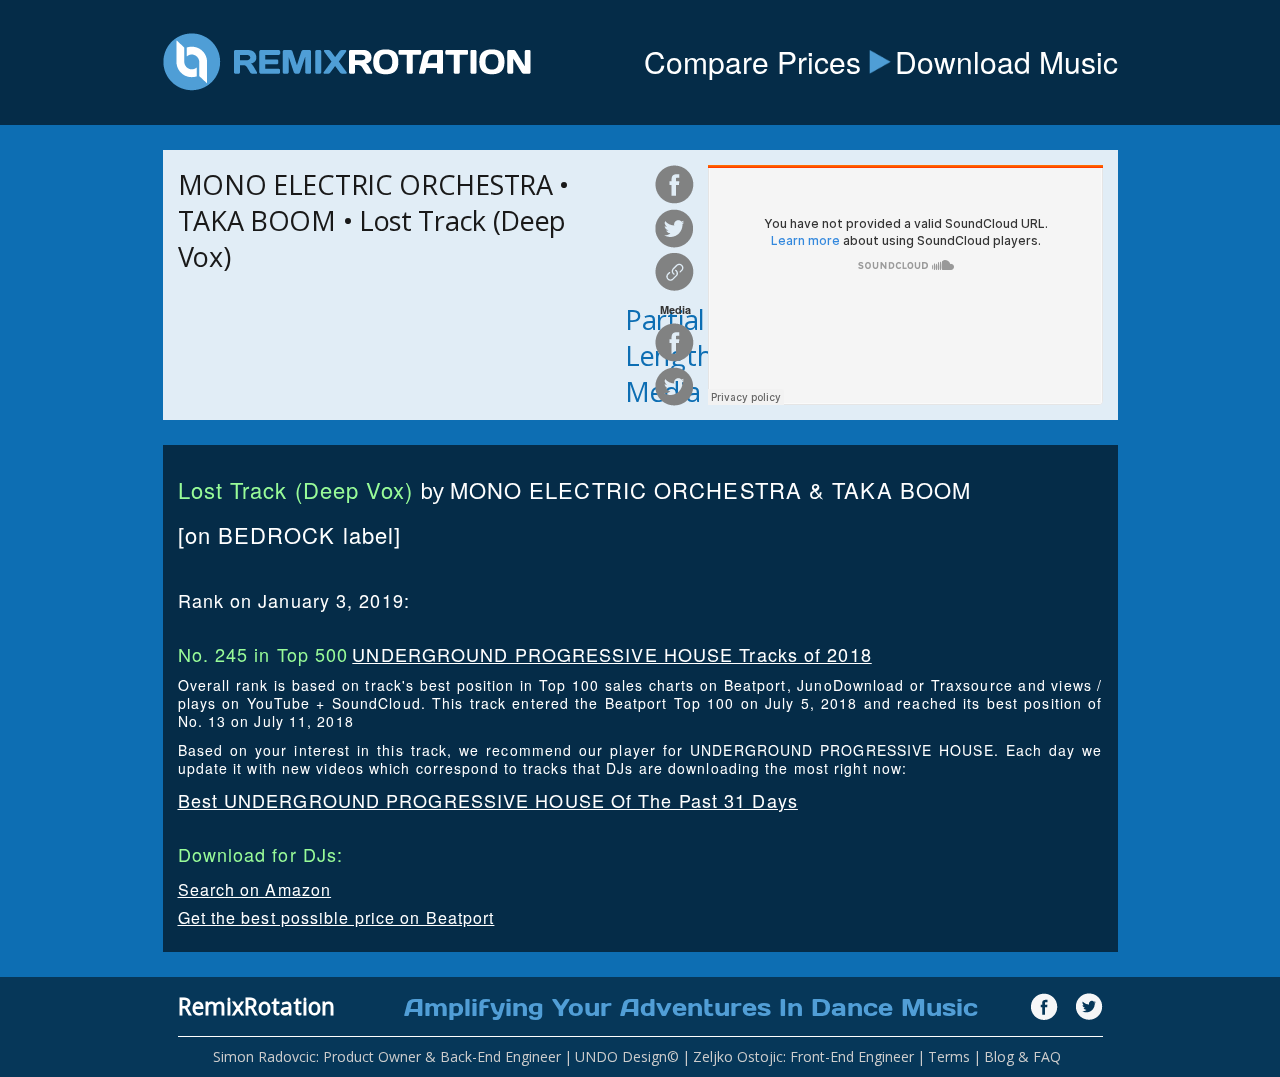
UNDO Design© (627, 1056)
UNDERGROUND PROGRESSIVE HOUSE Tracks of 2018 (611, 654)
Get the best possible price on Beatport (336, 917)
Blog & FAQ (1022, 1056)
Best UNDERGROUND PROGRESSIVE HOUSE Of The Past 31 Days (488, 800)
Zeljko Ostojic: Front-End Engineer (803, 1056)
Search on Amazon (255, 889)
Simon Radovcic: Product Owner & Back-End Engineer (387, 1056)
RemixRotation (256, 1006)
